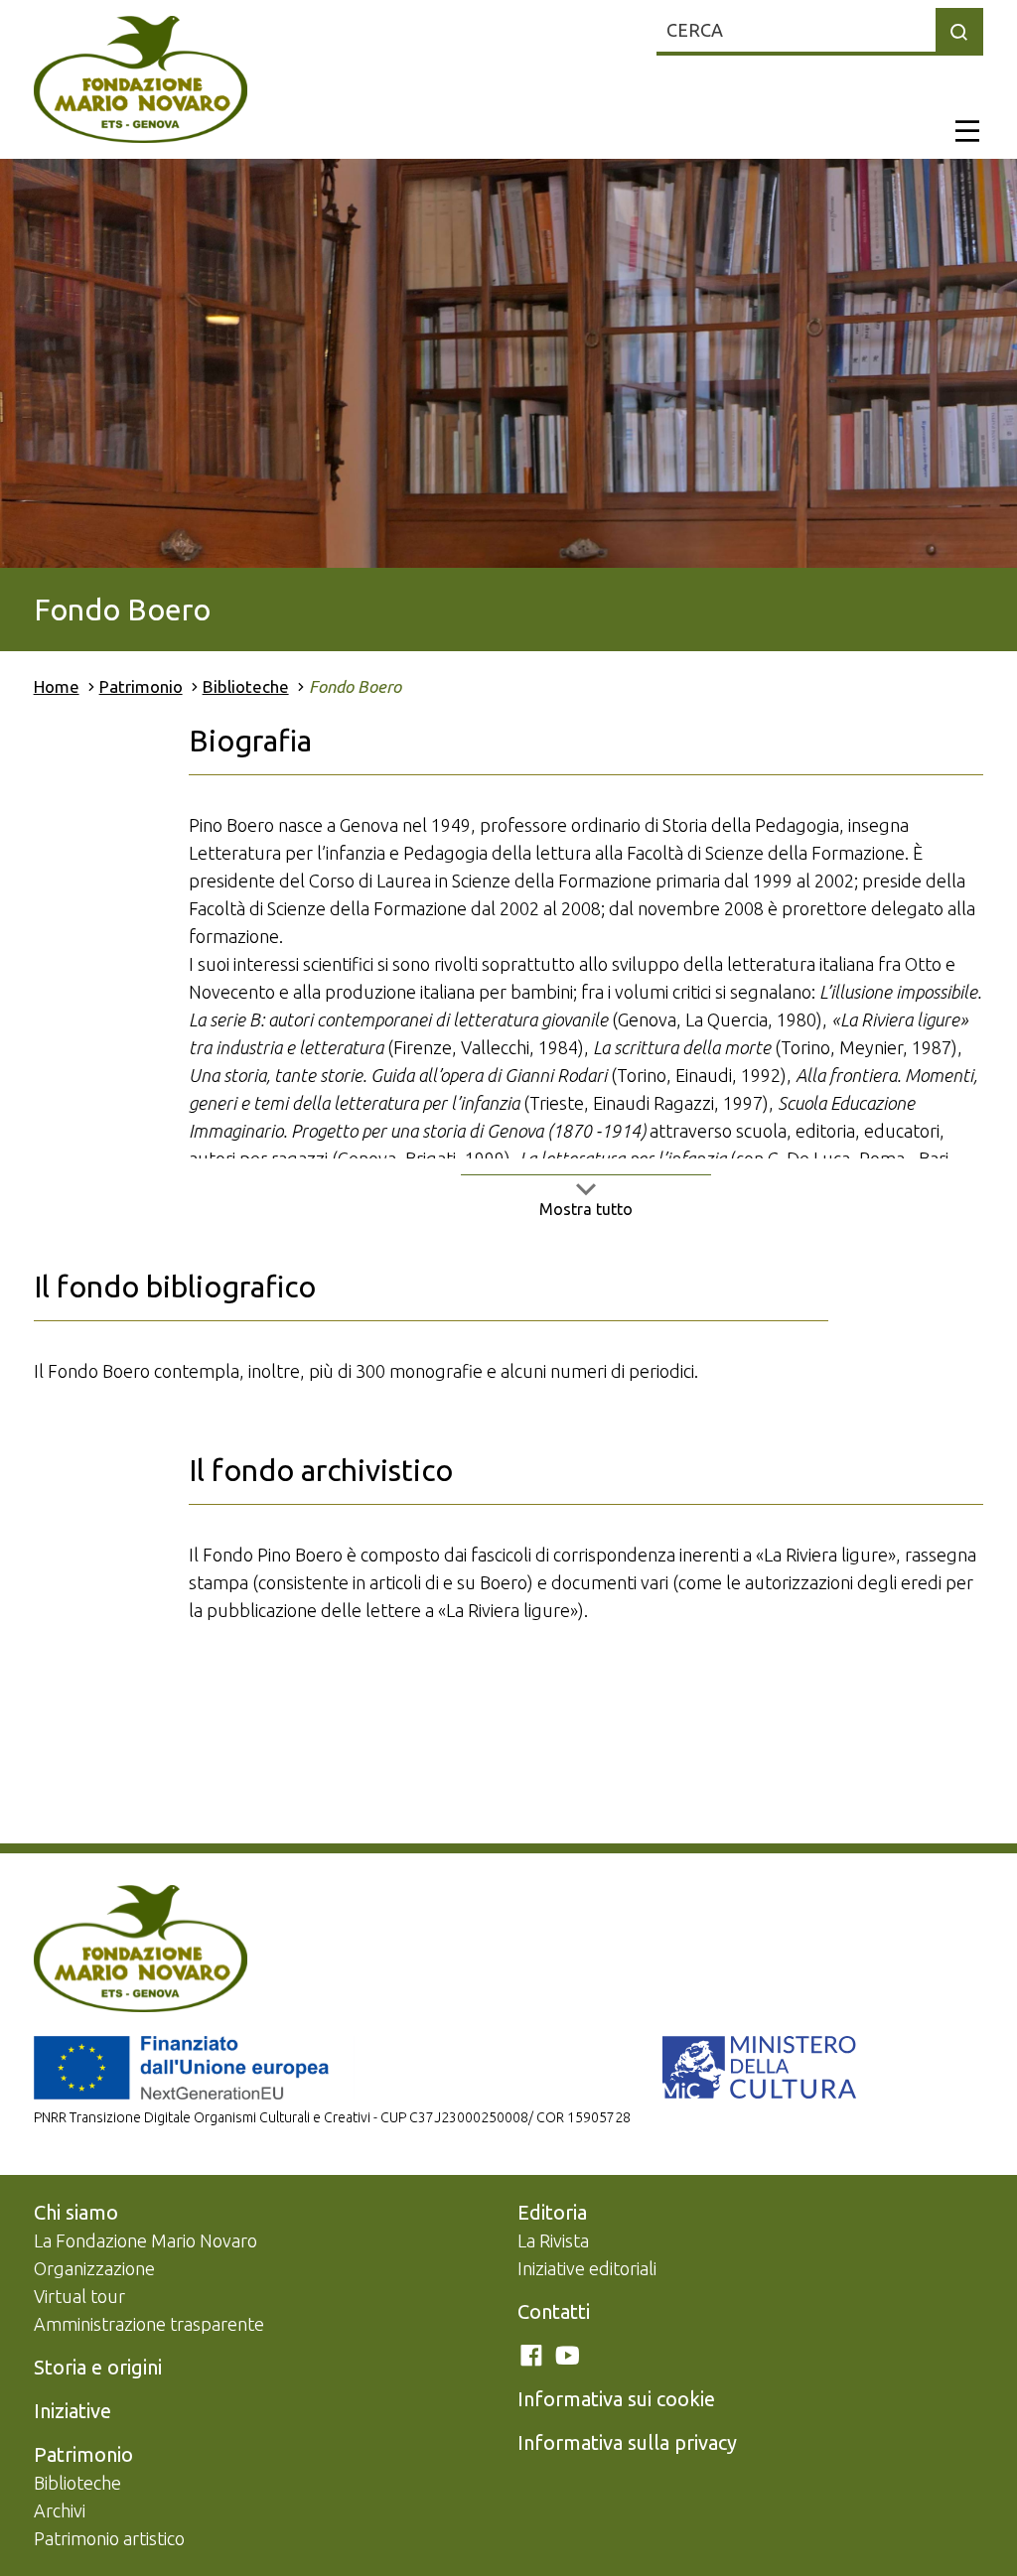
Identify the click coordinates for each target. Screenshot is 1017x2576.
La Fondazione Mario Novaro (145, 2240)
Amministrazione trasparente (149, 2324)
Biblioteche (246, 686)
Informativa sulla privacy (627, 2442)
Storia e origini (98, 2367)
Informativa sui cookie (616, 2399)
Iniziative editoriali (587, 2268)
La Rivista (553, 2240)
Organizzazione (94, 2268)
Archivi (60, 2510)
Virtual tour (79, 2296)
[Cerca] (959, 32)
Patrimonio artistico (109, 2538)
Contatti (554, 2311)
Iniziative (73, 2411)
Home (57, 686)
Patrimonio (141, 686)
